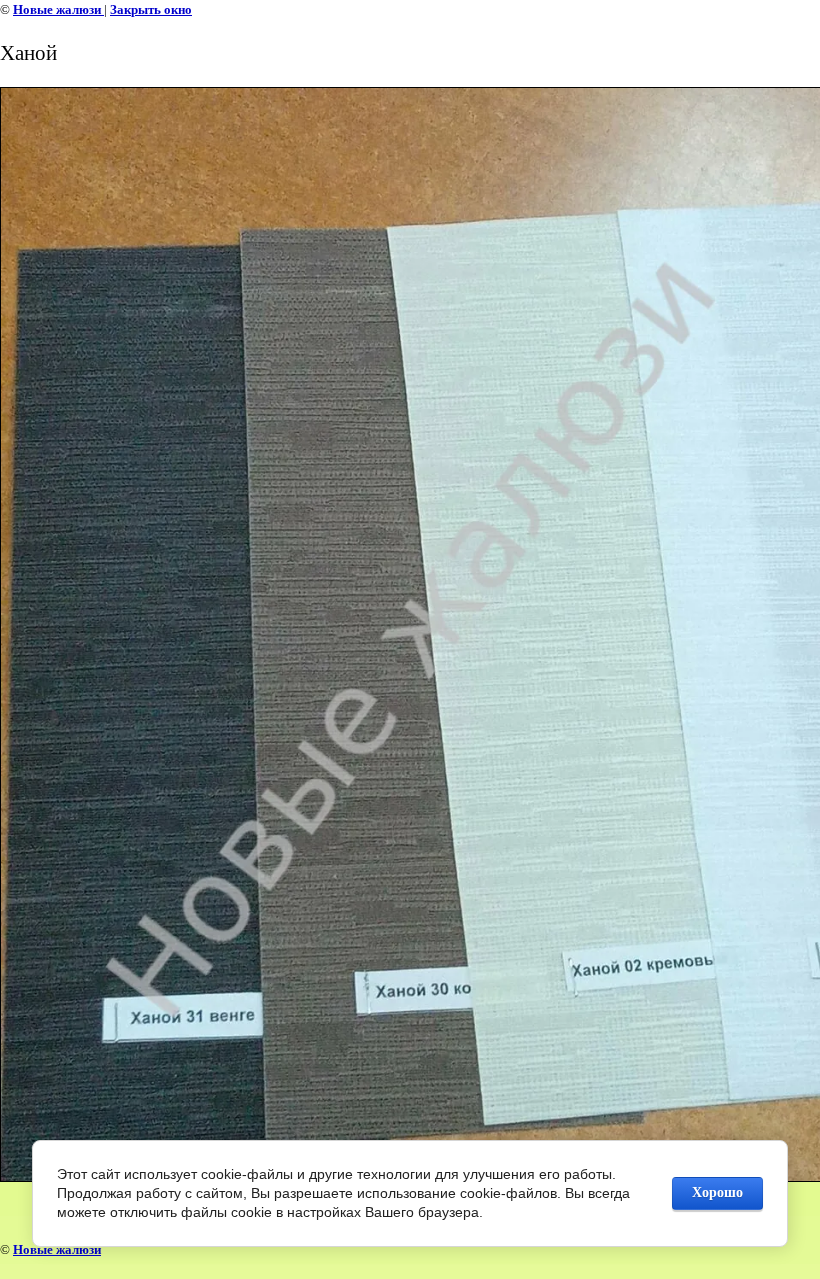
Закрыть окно (151, 9)
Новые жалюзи (58, 9)
